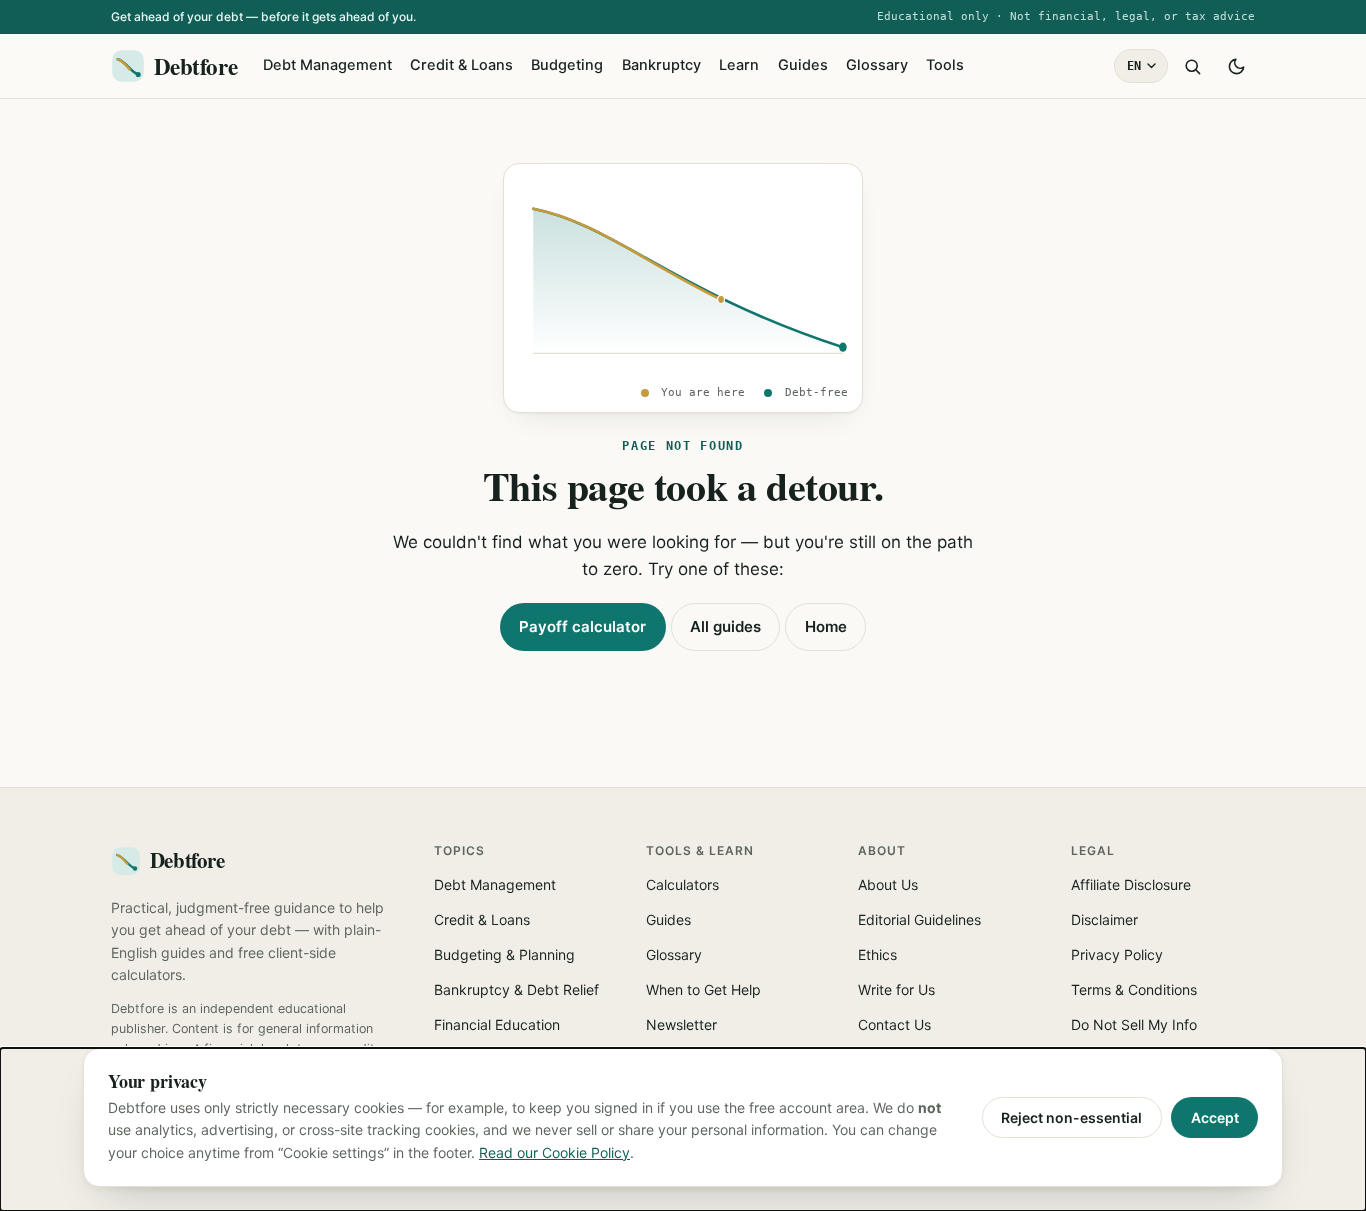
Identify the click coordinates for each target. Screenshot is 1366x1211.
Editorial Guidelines (919, 919)
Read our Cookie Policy (554, 1152)
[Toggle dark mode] (1236, 66)
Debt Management (327, 65)
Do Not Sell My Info (1134, 1024)
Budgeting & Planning (504, 954)
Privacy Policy (1117, 954)
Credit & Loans (461, 65)
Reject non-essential (1071, 1117)
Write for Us (896, 989)
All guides (725, 626)
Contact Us (894, 1024)
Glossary (877, 65)
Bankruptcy (661, 65)
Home (826, 626)
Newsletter (681, 1024)
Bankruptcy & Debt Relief (516, 989)
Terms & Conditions (1134, 989)
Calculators (682, 884)
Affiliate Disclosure (1131, 884)
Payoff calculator (582, 626)
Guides (803, 65)
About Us (888, 884)
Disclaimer (1104, 919)
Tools (945, 65)
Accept (1215, 1117)
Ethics (877, 954)
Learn (739, 65)
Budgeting (567, 65)
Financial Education (497, 1024)
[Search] (1192, 66)
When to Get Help (703, 989)
